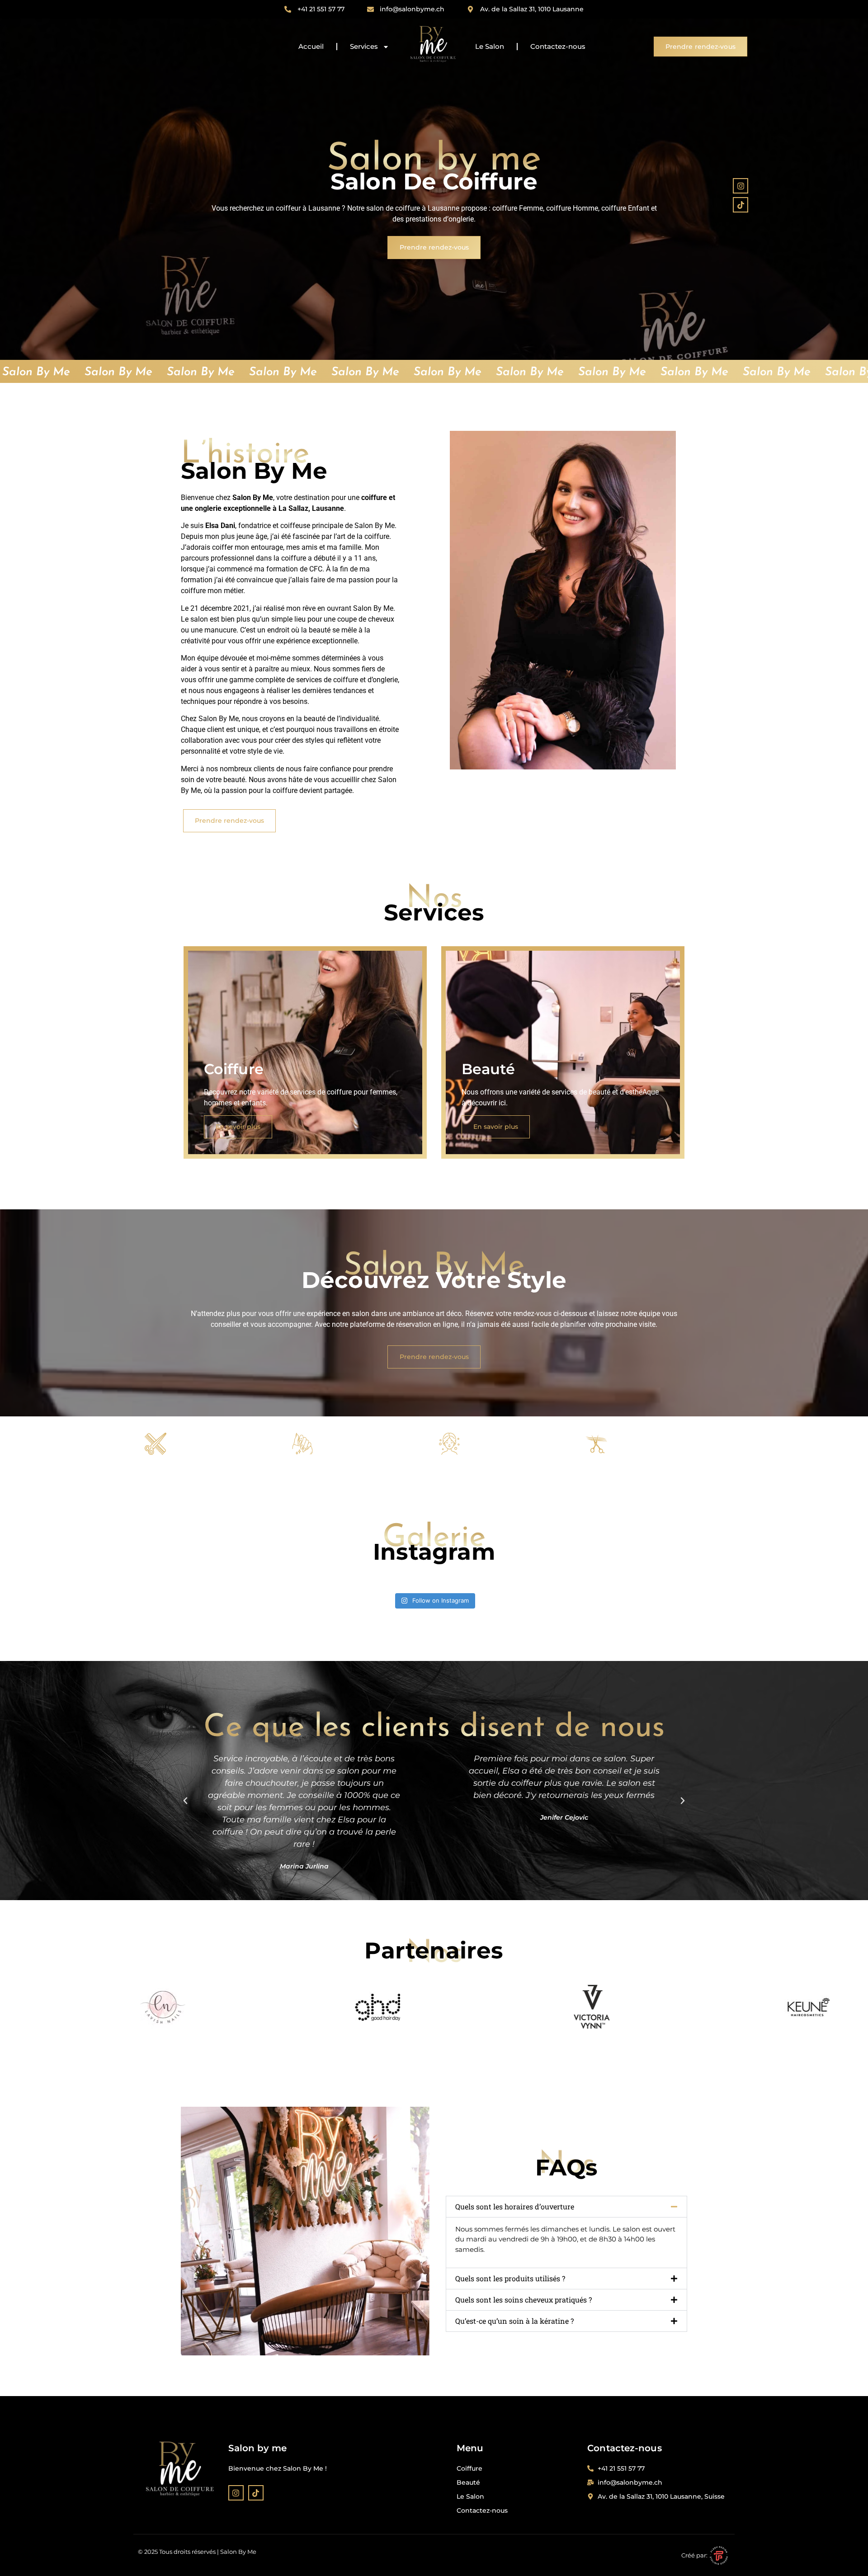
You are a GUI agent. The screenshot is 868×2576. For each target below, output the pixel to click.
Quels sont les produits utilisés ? (510, 2278)
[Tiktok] (741, 205)
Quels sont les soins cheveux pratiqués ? (524, 2300)
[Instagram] (741, 186)
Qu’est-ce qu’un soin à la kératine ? (514, 2321)
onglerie (385, 680)
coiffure (346, 680)
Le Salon (490, 46)
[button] (185, 1801)
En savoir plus (238, 1127)
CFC (316, 569)
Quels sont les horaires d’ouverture (515, 2206)
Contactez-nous (558, 46)
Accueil (311, 46)
